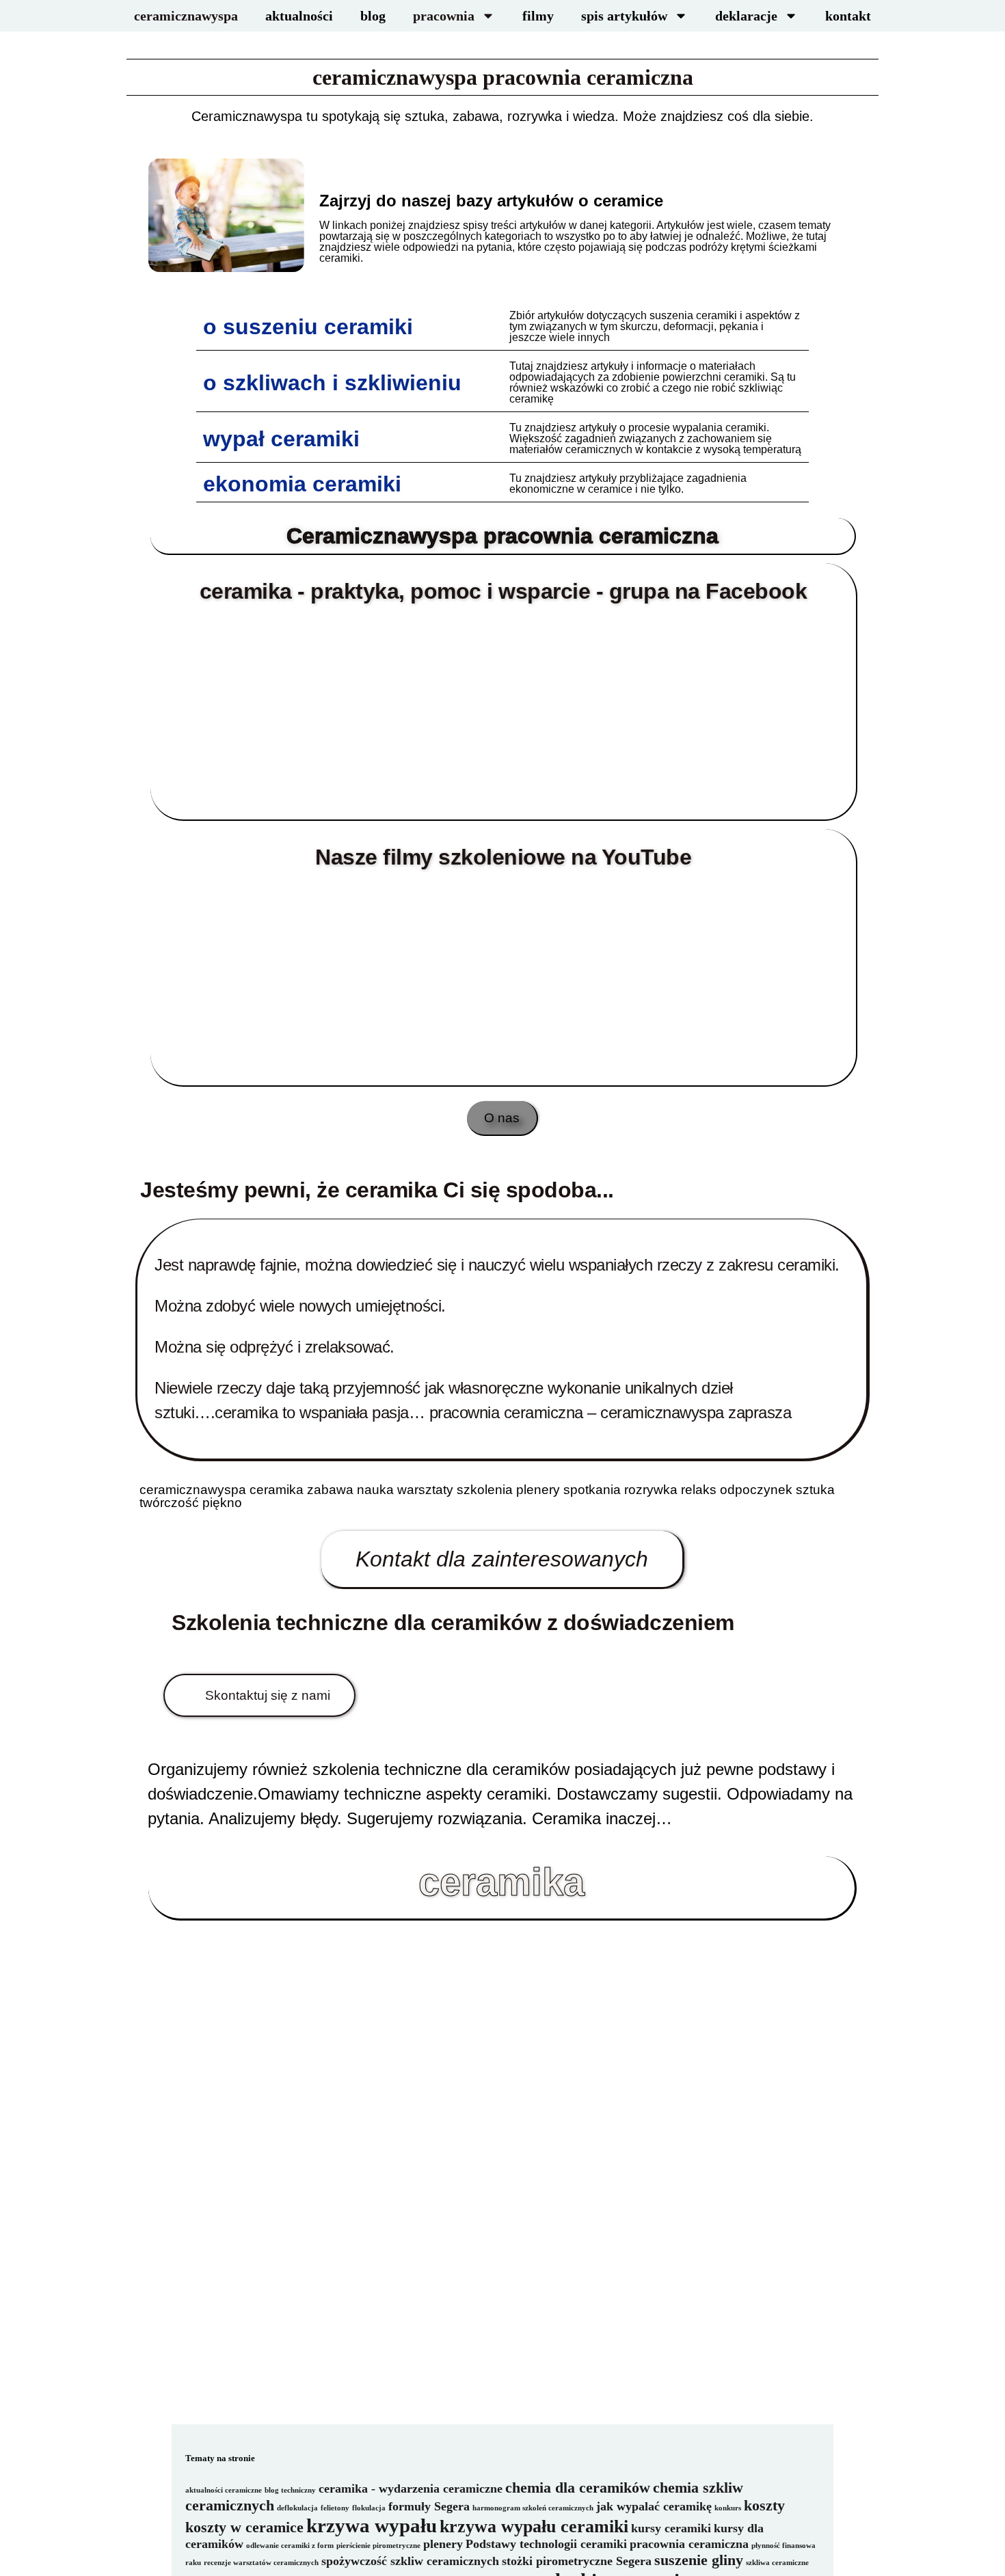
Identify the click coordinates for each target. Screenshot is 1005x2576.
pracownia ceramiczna (689, 2544)
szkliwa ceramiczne (777, 2563)
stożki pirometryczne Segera (577, 2561)
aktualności (299, 16)
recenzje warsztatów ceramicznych (261, 2563)
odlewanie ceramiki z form (290, 2546)
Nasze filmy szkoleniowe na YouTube (503, 857)
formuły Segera (429, 2506)
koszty (764, 2505)
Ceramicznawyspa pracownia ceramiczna (502, 536)
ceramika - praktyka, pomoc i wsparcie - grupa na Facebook (504, 591)
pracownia (444, 16)
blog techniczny (290, 2490)
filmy (538, 16)
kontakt (848, 16)
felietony (335, 2508)
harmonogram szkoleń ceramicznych (533, 2508)
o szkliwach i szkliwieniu (332, 383)
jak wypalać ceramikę (654, 2506)
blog (373, 16)
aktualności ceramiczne (224, 2490)
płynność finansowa (783, 2546)
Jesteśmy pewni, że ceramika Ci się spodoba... (377, 1190)
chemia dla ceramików (578, 2487)
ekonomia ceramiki (302, 484)
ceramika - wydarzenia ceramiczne (411, 2489)
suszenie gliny (699, 2560)
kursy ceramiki (671, 2528)
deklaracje (746, 16)
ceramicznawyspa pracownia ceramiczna (503, 77)
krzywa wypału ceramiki (534, 2526)
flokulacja (369, 2508)
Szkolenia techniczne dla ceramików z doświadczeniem (453, 1623)
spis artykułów (624, 16)
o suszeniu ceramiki (308, 327)
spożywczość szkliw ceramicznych (410, 2561)
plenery (443, 2544)
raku (193, 2563)
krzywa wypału (372, 2525)
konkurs (728, 2508)
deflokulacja (297, 2508)
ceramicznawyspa (186, 16)
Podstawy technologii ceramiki (546, 2544)
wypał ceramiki (281, 439)
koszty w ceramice (244, 2527)
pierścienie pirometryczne (378, 2546)
